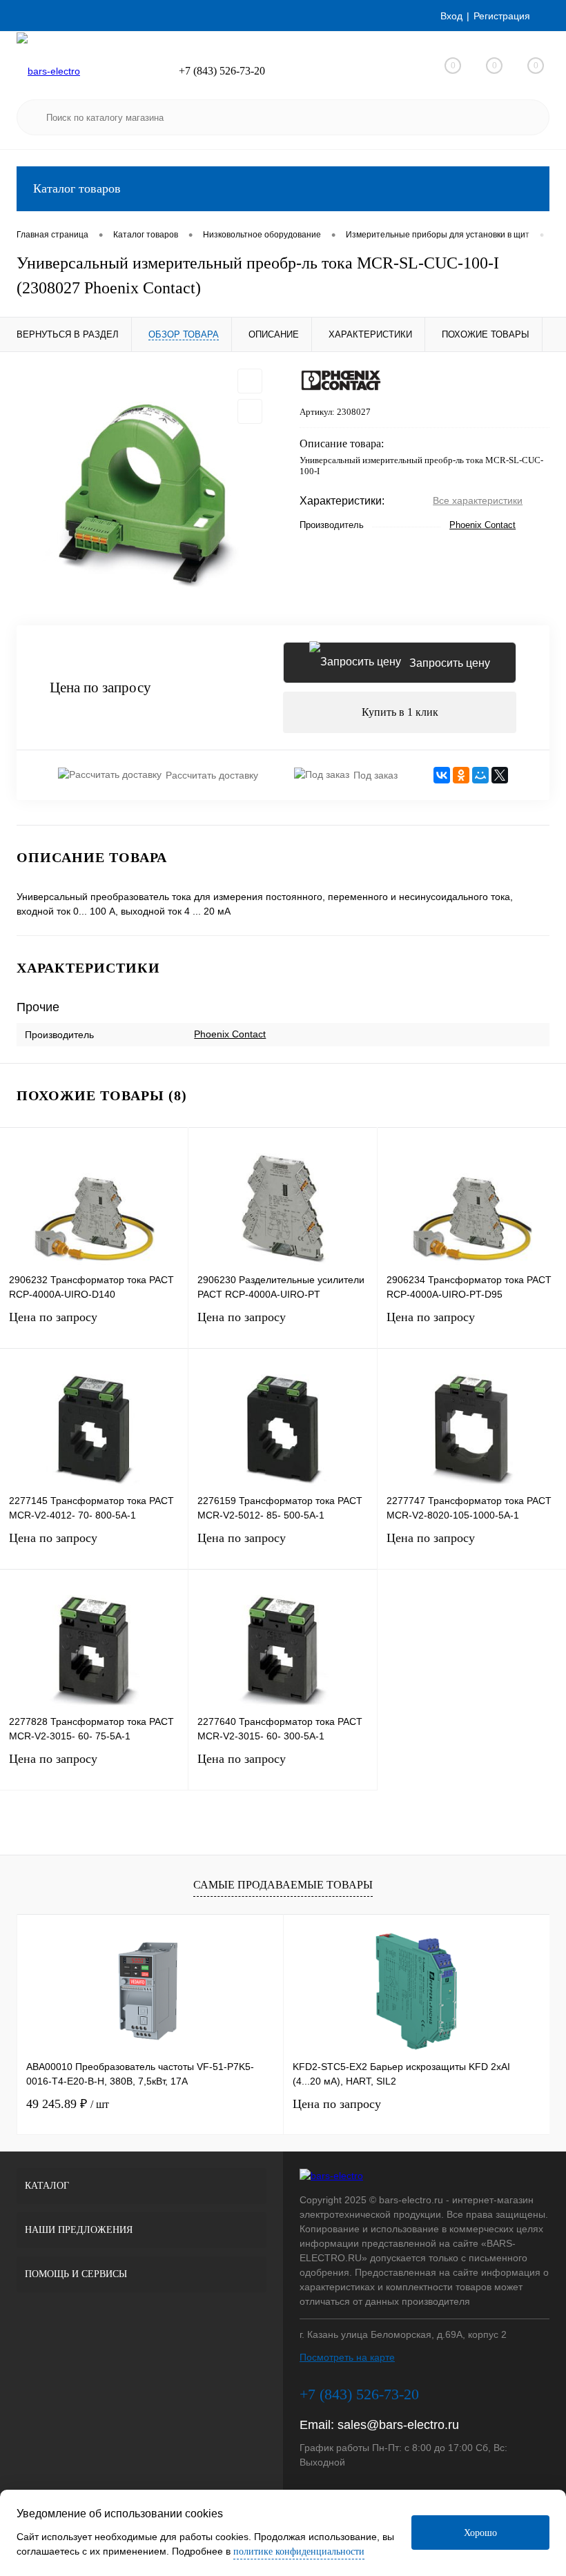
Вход (451, 16)
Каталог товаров (77, 188)
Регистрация (502, 16)
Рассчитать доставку (212, 775)
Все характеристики (478, 500)
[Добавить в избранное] (250, 381)
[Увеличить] (141, 489)
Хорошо (480, 2533)
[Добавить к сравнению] (250, 411)
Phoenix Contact (482, 525)
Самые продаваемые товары (283, 1885)
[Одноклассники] (461, 775)
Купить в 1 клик (400, 712)
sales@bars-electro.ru (398, 2425)
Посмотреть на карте (347, 2357)
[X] (500, 775)
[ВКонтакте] (442, 775)
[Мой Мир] (480, 775)
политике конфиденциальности (299, 2551)
